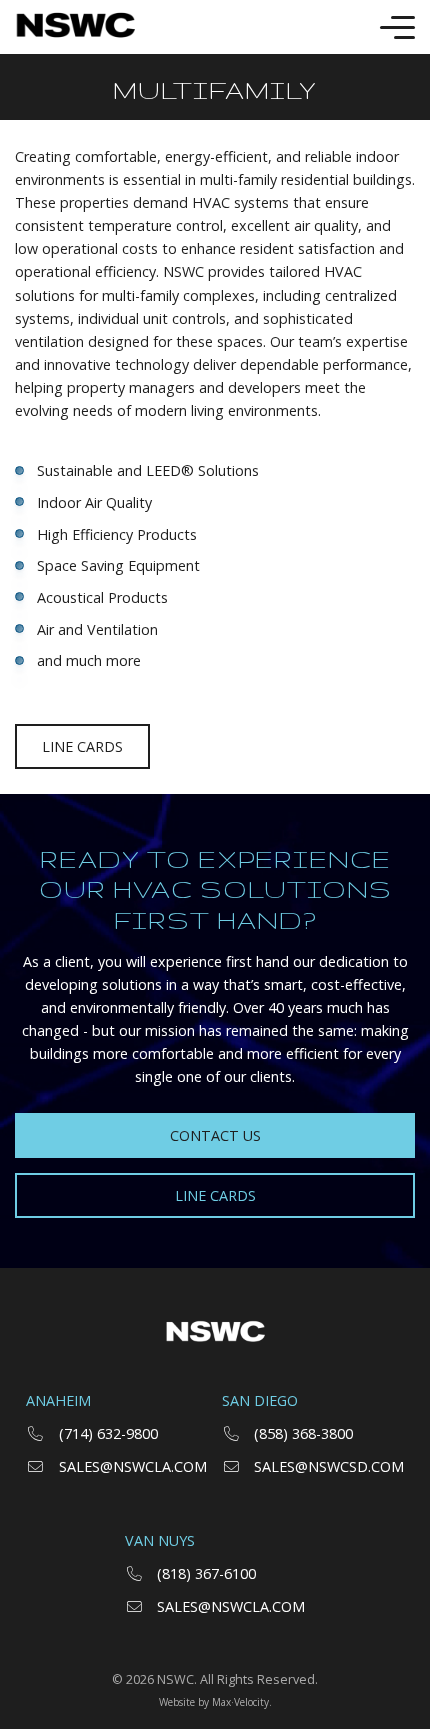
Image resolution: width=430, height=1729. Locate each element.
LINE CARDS (215, 1195)
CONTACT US (215, 1135)
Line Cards (82, 746)
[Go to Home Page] (75, 27)
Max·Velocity (240, 1702)
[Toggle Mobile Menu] (397, 28)
